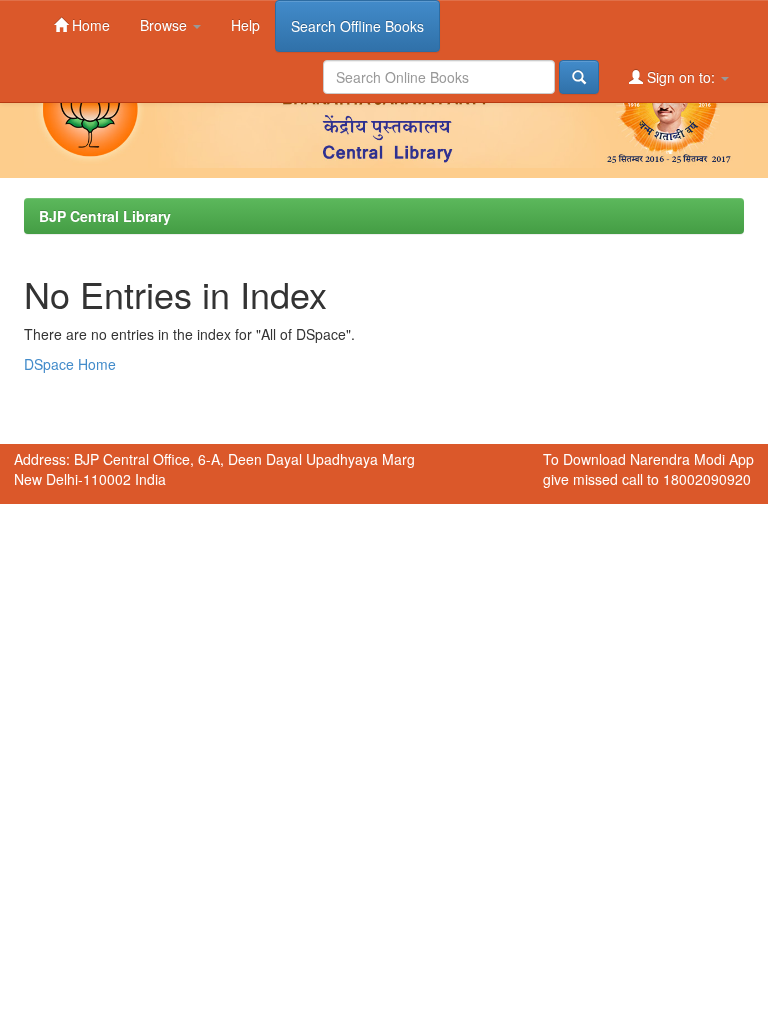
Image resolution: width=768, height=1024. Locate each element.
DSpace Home (70, 364)
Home (89, 25)
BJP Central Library (105, 216)
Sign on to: (681, 77)
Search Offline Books (357, 26)
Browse (165, 25)
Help (245, 25)
